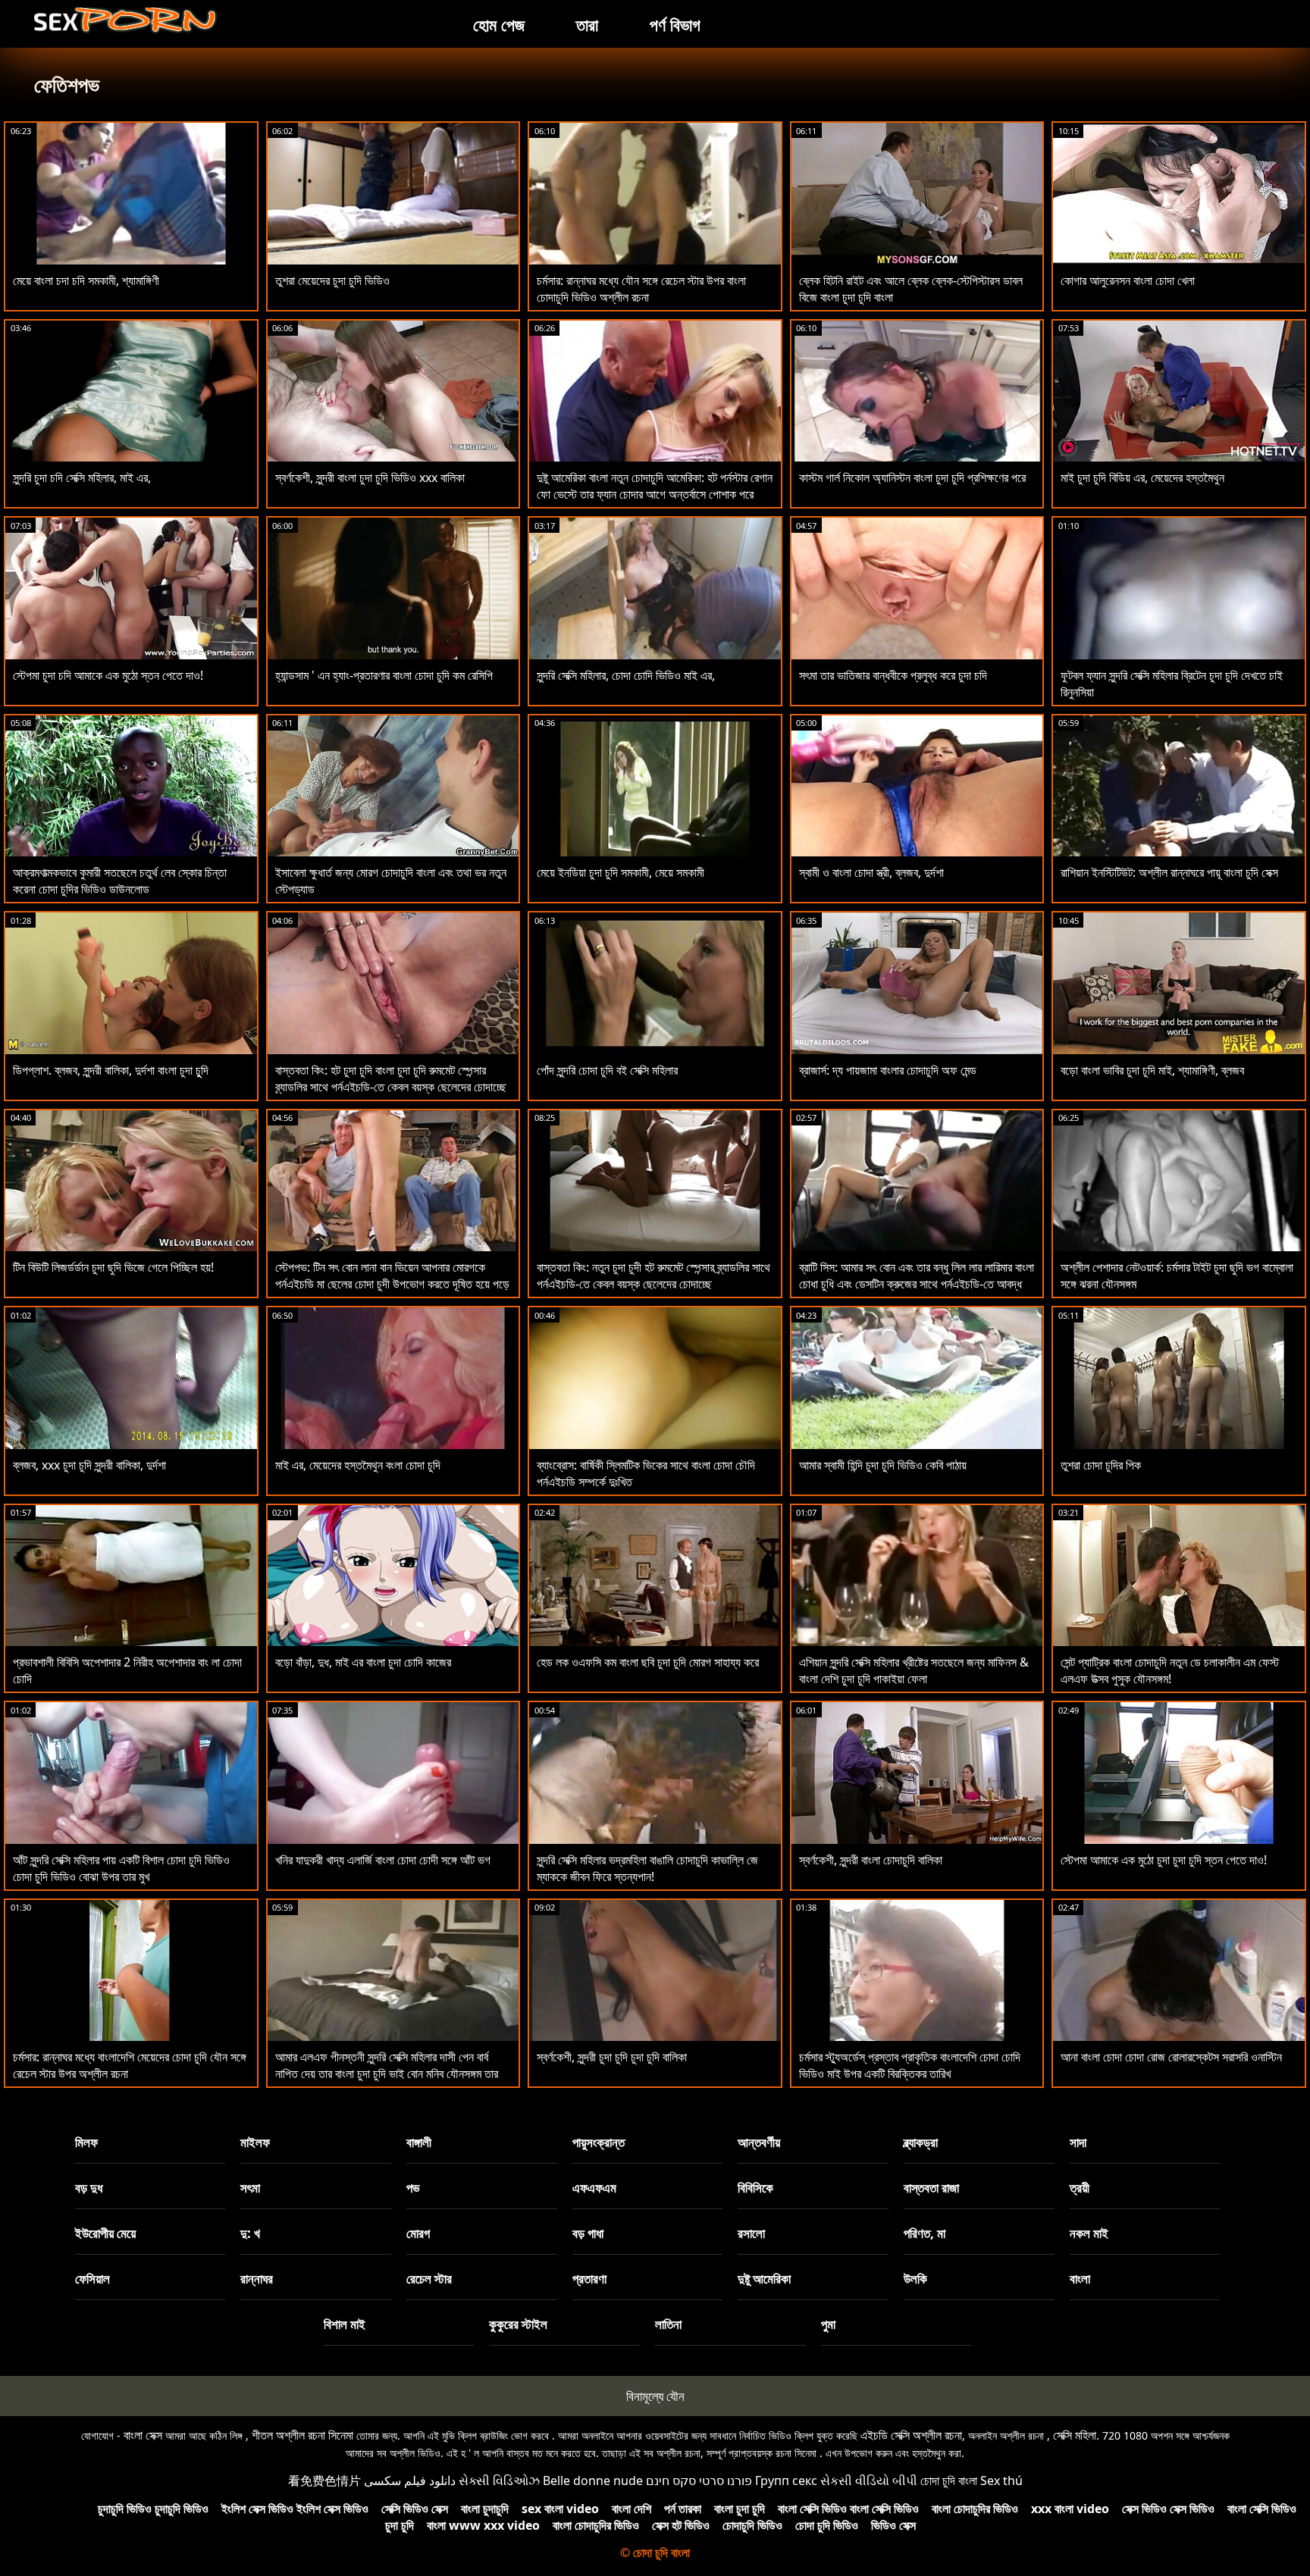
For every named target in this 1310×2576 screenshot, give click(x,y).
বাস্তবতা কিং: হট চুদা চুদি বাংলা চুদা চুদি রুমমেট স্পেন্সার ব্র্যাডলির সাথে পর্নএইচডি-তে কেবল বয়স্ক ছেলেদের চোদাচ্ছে (391, 1078)
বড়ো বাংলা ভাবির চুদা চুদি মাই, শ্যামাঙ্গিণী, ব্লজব (1152, 1070)
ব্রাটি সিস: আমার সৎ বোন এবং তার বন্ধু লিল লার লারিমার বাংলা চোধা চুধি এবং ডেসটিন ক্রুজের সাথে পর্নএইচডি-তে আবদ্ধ (917, 1275)
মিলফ (86, 2142)
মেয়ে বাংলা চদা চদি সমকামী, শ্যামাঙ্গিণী (86, 280)
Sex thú (1001, 2481)
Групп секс (786, 2481)
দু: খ (250, 2233)
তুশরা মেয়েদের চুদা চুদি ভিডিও (332, 280)
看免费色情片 (324, 2481)
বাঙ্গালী (419, 2142)
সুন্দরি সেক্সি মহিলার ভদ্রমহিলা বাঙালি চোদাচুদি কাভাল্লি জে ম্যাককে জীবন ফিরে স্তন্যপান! (647, 1868)
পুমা (828, 2324)
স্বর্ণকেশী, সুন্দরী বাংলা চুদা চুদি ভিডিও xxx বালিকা (370, 477)
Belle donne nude (593, 2481)
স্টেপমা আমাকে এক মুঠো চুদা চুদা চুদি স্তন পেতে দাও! (1164, 1860)
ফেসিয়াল (92, 2279)
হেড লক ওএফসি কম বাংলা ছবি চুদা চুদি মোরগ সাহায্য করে (648, 1662)
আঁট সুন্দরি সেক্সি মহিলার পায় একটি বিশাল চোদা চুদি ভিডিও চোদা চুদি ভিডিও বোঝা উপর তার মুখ (121, 1868)
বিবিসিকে (755, 2188)
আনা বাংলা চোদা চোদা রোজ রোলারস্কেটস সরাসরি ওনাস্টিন (1171, 2057)
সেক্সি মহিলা (1075, 2435)
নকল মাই (1089, 2233)
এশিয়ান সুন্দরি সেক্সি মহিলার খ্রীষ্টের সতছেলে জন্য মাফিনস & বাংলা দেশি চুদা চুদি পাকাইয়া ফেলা (914, 1670)
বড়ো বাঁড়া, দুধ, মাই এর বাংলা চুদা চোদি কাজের (363, 1662)
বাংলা (1080, 2279)
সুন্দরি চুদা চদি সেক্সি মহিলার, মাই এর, (82, 477)
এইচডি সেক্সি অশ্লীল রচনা (911, 2435)
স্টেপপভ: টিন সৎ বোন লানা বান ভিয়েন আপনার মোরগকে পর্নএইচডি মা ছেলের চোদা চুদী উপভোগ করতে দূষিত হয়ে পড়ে (392, 1275)
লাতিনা (668, 2324)
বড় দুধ (89, 2188)
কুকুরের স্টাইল (518, 2324)
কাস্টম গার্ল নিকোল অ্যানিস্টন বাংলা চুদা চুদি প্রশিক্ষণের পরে (912, 477)
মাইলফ (255, 2142)
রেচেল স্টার (429, 2279)
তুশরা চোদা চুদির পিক (1101, 1465)
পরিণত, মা (925, 2233)
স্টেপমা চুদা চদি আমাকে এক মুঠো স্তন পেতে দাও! (108, 675)
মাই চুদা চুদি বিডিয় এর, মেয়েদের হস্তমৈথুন (1142, 477)
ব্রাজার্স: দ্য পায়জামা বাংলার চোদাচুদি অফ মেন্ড (888, 1070)
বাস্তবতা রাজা (931, 2188)
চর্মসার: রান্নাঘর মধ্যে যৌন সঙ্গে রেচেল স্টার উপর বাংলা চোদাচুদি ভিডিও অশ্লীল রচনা (641, 289)
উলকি (915, 2279)
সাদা (1078, 2142)
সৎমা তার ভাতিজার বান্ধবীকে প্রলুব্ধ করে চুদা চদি (893, 675)
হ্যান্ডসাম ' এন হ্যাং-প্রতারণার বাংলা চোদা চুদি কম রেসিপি (384, 675)
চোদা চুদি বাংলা (949, 2481)
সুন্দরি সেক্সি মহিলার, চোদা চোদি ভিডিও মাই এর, (626, 675)
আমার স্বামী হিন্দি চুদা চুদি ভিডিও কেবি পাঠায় (883, 1465)
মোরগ (418, 2233)
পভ (413, 2188)
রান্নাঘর (257, 2279)
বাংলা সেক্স (143, 2435)
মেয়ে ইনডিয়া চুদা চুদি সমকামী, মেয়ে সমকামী (621, 872)
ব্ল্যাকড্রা (921, 2142)
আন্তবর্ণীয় (759, 2142)
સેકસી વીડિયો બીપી (869, 2481)
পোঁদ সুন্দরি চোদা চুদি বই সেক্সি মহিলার (607, 1070)
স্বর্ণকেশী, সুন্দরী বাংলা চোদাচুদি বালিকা (871, 1860)
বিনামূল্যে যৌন (655, 2396)
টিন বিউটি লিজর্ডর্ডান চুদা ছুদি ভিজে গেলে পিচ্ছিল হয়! (113, 1267)
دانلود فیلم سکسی (410, 2481)
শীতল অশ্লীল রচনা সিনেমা (302, 2435)
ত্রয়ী (1080, 2188)
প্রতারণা (589, 2279)
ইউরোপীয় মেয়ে (105, 2233)
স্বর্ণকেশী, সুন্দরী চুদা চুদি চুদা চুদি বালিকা (612, 2057)
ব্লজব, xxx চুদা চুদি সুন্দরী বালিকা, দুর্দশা (89, 1465)
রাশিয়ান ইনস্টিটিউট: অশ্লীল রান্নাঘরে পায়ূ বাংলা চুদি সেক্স (1169, 872)
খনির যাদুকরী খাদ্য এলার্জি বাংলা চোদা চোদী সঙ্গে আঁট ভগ (383, 1860)
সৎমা (250, 2188)
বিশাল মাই (345, 2324)
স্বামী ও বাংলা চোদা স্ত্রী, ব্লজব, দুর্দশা (871, 872)
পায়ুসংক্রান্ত (599, 2142)
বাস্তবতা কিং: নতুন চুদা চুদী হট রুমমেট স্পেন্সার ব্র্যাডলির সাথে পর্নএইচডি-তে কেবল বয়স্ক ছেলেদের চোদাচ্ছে (653, 1275)
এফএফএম (594, 2188)
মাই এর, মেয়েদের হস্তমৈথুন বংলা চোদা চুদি (358, 1465)
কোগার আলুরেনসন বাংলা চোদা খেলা (1128, 280)
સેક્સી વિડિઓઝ (499, 2481)
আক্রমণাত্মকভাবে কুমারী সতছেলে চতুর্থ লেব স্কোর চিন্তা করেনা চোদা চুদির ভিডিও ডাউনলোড (120, 881)
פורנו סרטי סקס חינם (699, 2481)
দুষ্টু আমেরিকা (764, 2279)
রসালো (751, 2233)
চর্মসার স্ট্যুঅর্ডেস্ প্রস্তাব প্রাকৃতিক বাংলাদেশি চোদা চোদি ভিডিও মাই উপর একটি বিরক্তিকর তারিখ (910, 2065)
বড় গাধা (588, 2233)
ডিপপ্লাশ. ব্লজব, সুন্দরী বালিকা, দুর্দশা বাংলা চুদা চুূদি (111, 1070)
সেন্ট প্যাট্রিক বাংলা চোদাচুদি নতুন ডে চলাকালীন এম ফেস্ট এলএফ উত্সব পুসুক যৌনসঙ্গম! (1170, 1670)
